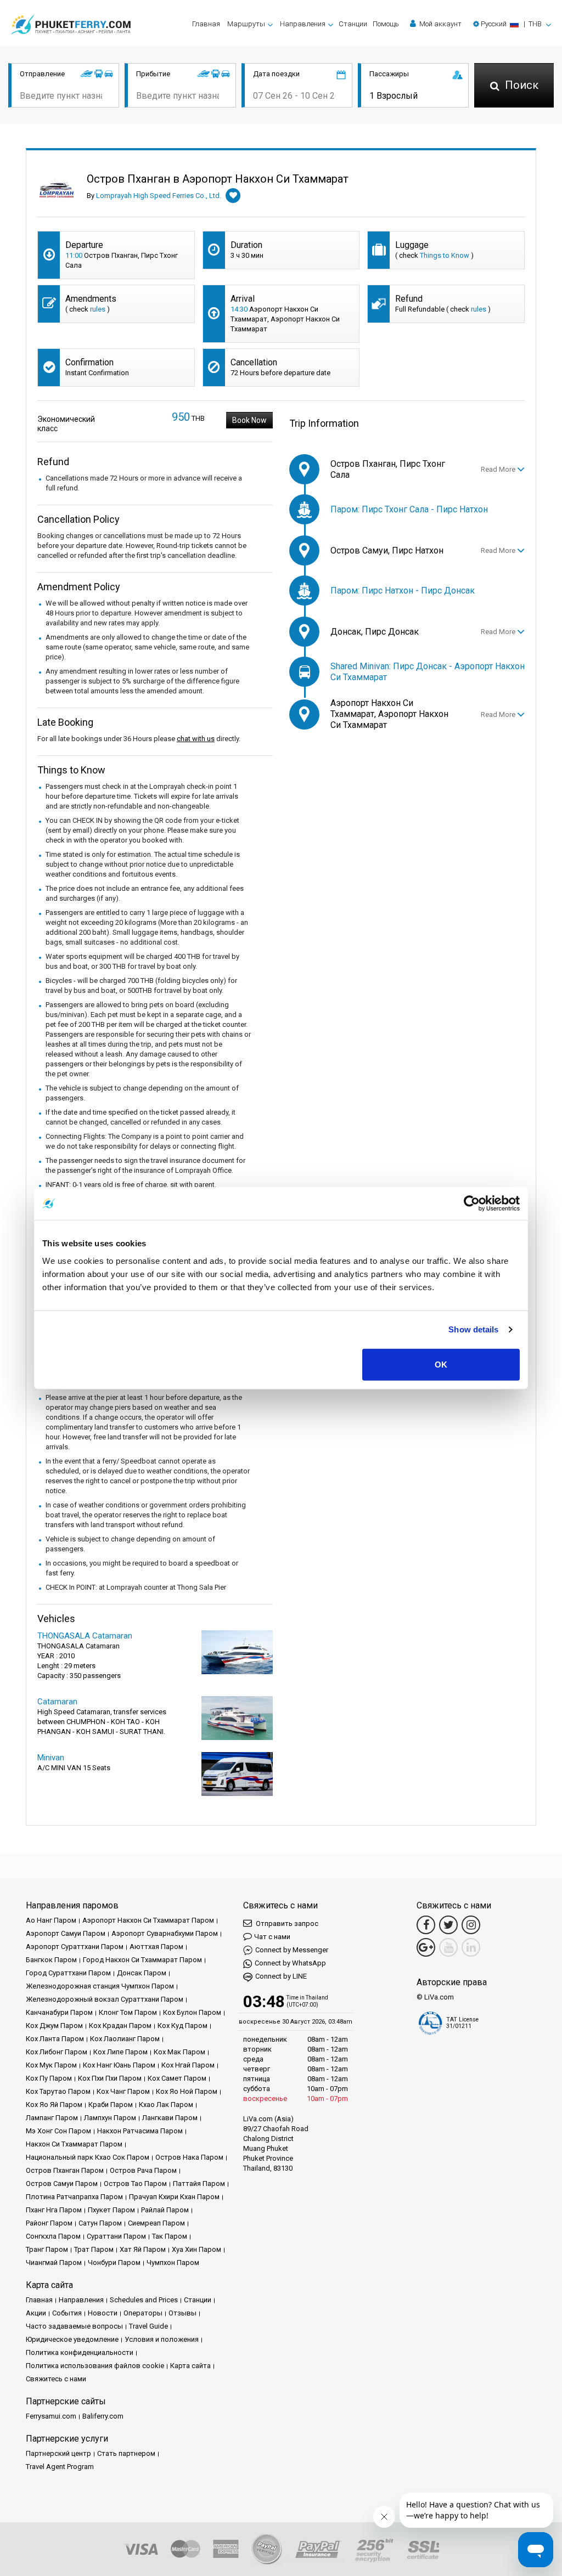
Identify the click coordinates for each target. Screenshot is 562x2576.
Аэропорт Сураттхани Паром (75, 1947)
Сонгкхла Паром (53, 2236)
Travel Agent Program (60, 2467)
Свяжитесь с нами (56, 2379)
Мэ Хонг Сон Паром (58, 2131)
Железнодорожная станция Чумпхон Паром (100, 1986)
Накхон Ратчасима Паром (140, 2131)
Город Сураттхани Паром (68, 1973)
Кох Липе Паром (120, 2052)
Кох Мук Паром (51, 2065)
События (67, 2313)
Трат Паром (94, 2249)
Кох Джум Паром (54, 2026)
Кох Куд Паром (182, 2026)
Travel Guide (148, 2326)
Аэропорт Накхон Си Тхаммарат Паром (148, 1920)
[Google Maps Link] (426, 1947)
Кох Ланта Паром (55, 2039)
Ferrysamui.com (51, 2416)
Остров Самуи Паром (62, 2184)
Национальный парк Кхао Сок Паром (88, 2157)
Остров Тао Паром (135, 2184)
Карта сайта (190, 2366)
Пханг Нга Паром (54, 2210)
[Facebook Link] (426, 1925)
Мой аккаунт (440, 24)
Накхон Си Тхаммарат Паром (74, 2144)
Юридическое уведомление (72, 2339)
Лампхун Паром (110, 2118)
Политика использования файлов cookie (95, 2366)
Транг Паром (47, 2249)
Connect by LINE (281, 1976)
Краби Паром (111, 2105)
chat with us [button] (196, 739)
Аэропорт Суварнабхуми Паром (165, 1933)
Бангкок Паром (51, 1960)
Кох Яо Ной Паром (187, 2091)
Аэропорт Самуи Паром (66, 1933)
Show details (473, 1329)
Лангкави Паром (170, 2118)
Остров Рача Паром (143, 2170)
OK (441, 1364)
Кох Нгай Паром (188, 2065)
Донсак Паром (142, 1973)
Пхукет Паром (111, 2210)
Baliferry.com (103, 2416)
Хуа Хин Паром (196, 2249)
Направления (81, 2300)
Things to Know (445, 255)
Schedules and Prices (144, 2300)
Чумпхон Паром (173, 2263)
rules (98, 309)
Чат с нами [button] (272, 1937)
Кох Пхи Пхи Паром (110, 2078)
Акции (36, 2313)
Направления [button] (303, 24)
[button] (512, 24)
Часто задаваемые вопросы (74, 2326)
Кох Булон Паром (192, 2012)
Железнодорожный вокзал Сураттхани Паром (105, 1999)
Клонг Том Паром (128, 2012)
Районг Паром (49, 2223)
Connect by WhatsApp (290, 1963)
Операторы (143, 2313)
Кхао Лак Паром (166, 2105)
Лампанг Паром (52, 2118)
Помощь (386, 24)
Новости (103, 2313)
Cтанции (353, 24)
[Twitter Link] (448, 1925)
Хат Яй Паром (143, 2249)
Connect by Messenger (292, 1950)
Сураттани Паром (116, 2236)
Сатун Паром (100, 2223)
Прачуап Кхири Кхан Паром (174, 2197)
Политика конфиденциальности (80, 2352)
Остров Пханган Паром (65, 2170)
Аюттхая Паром (156, 1947)
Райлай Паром (165, 2210)
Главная (206, 24)
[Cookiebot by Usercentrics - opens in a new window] (472, 1204)
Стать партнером (126, 2453)
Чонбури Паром (114, 2263)
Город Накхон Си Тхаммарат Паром (142, 1960)
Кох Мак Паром (179, 2052)
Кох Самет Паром (177, 2078)
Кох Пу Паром (49, 2078)
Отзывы (182, 2313)
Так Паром (170, 2236)
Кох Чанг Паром (123, 2091)
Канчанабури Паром (59, 2012)
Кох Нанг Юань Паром (119, 2065)
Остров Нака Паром (189, 2157)
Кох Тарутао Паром (58, 2091)
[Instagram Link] (471, 1925)
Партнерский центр (58, 2453)
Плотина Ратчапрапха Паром (74, 2197)
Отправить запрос (286, 1923)
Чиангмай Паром (54, 2263)
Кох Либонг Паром (57, 2052)
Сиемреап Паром (156, 2223)
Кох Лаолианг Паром (125, 2039)
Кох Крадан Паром (120, 2026)
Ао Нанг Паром (51, 1920)
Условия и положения (162, 2339)
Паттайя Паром (199, 2184)
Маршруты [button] (246, 24)
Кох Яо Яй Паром (54, 2105)
